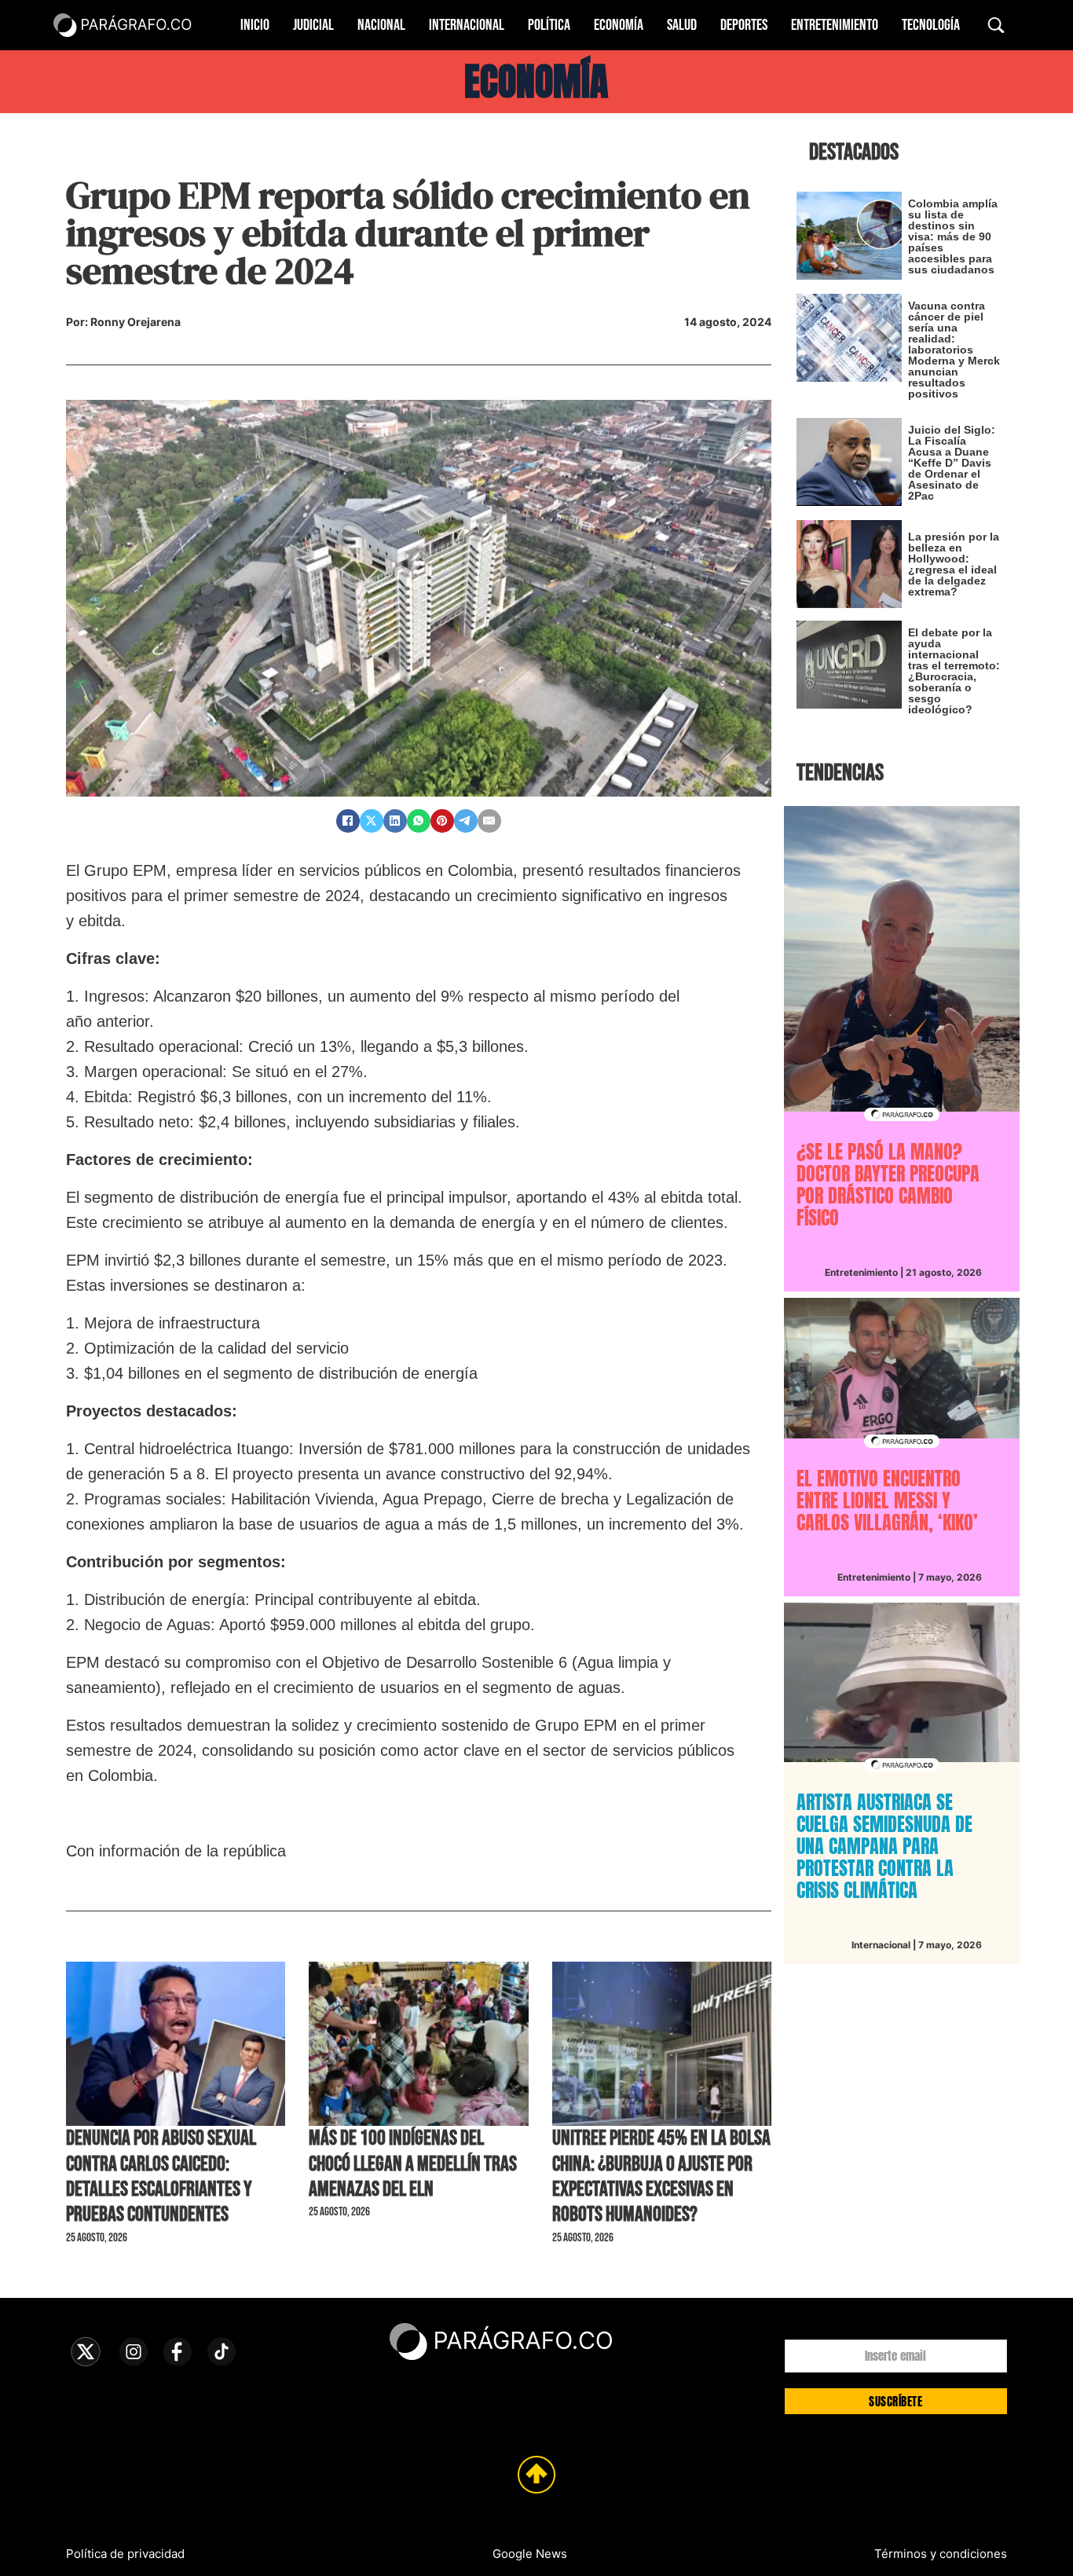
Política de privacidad (125, 2554)
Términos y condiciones (941, 2554)
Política (549, 25)
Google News (530, 2554)
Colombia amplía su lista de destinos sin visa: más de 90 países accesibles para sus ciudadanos (953, 236)
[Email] (489, 821)
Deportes (744, 25)
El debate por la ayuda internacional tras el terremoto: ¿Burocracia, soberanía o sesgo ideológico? (954, 671)
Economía (619, 25)
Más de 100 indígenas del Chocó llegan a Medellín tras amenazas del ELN (413, 2164)
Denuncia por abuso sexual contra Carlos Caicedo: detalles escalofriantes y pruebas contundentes (161, 2177)
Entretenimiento (835, 25)
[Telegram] (466, 821)
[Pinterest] (442, 821)
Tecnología (931, 25)
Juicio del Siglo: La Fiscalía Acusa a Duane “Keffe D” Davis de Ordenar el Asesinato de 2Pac (952, 463)
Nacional (381, 25)
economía (536, 82)
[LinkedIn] (395, 821)
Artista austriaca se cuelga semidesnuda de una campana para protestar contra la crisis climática (884, 1846)
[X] (372, 821)
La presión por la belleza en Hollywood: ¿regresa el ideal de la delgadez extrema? (954, 564)
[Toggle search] (996, 25)
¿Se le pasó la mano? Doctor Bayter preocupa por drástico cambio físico (888, 1185)
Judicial (313, 25)
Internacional (467, 25)
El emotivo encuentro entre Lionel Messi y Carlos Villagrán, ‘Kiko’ (887, 1501)
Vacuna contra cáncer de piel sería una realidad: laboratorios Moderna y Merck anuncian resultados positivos (954, 350)
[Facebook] (348, 821)
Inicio (255, 25)
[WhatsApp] (419, 821)
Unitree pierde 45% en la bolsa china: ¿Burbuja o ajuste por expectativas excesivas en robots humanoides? (661, 2177)
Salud (682, 25)
